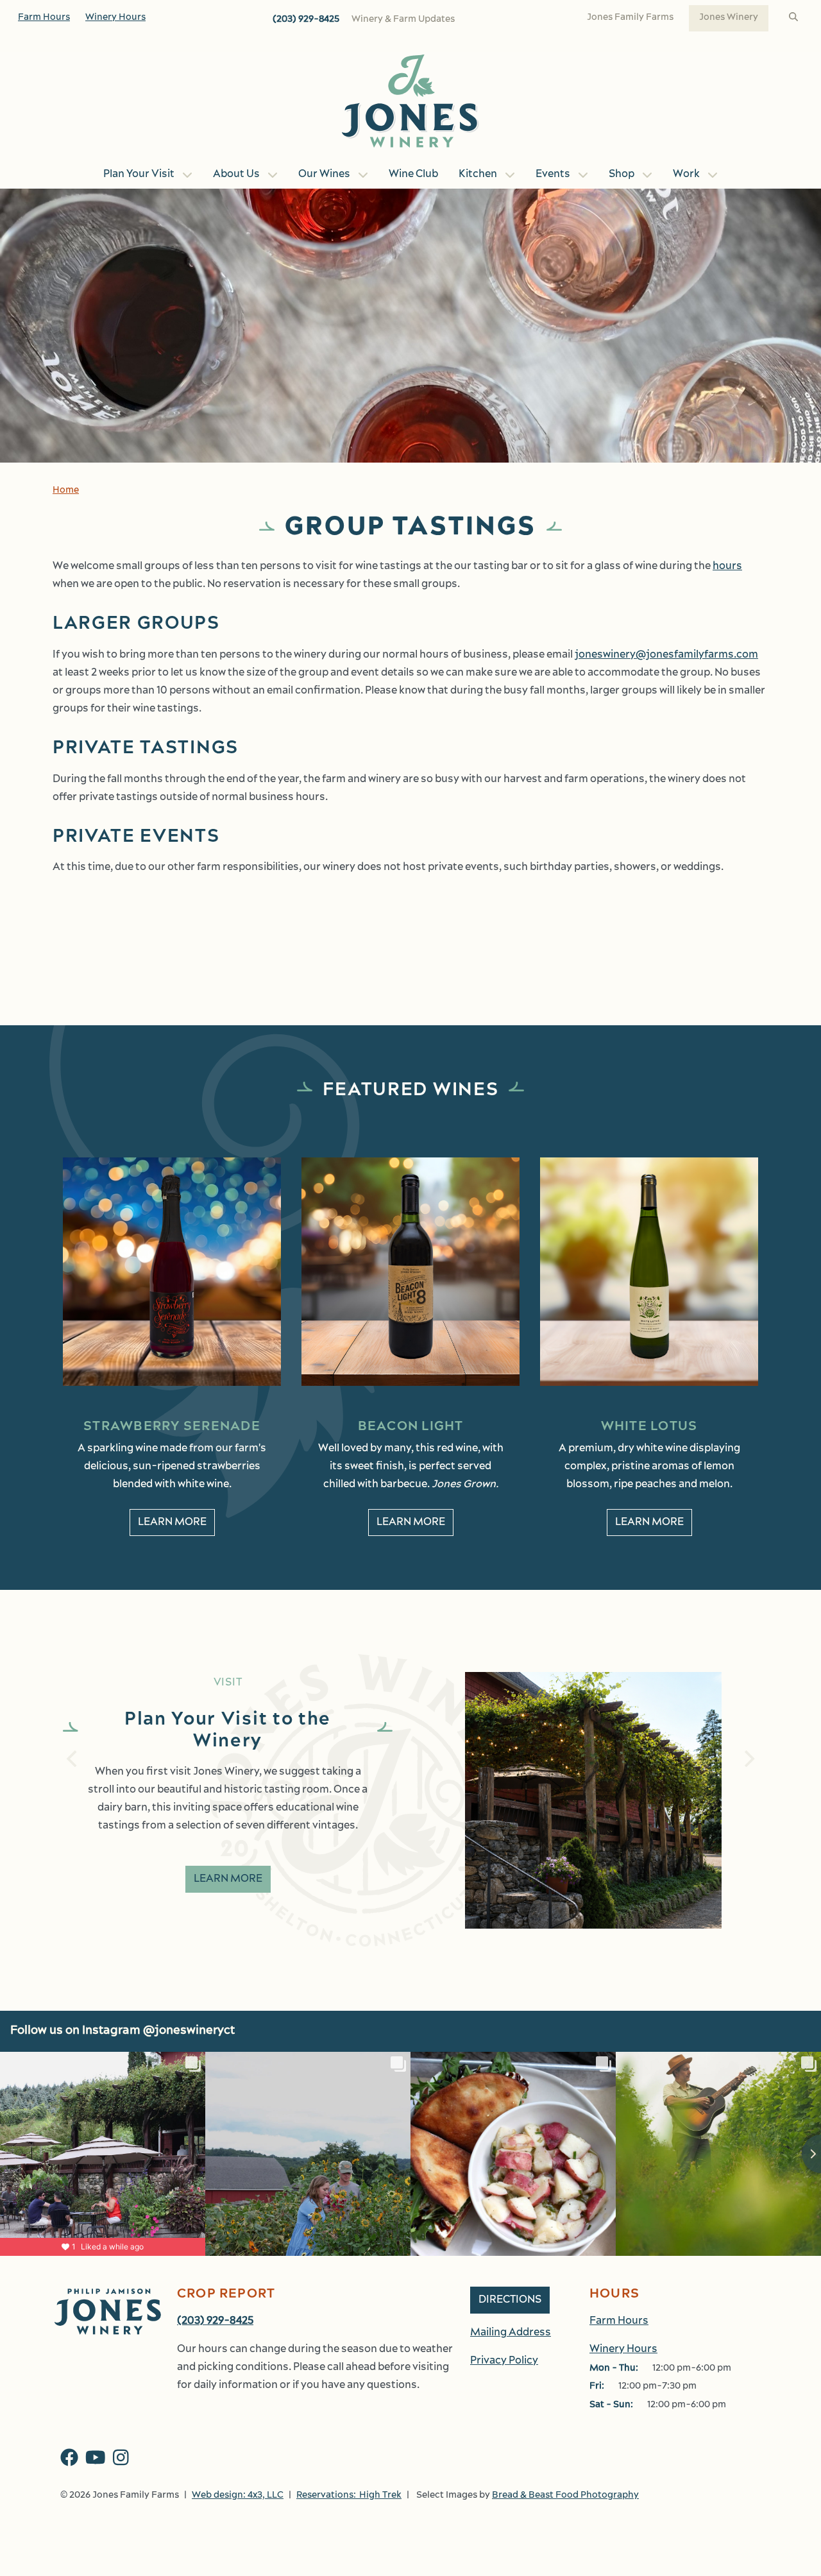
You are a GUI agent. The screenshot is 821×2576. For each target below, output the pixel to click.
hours (727, 567)
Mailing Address (511, 2333)
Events (553, 175)
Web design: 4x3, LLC (238, 2495)
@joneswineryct (189, 2031)
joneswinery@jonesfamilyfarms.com (666, 655)
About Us (236, 175)
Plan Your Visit (139, 175)
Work (686, 175)
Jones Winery (729, 18)
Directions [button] (510, 2300)
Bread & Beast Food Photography (565, 2495)
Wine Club (413, 175)
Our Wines (324, 175)
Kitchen (478, 175)
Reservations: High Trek (349, 2495)
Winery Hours (115, 18)
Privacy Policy (504, 2361)
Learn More (172, 1523)
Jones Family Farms (630, 18)
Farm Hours (44, 18)
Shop (622, 175)
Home (66, 490)
